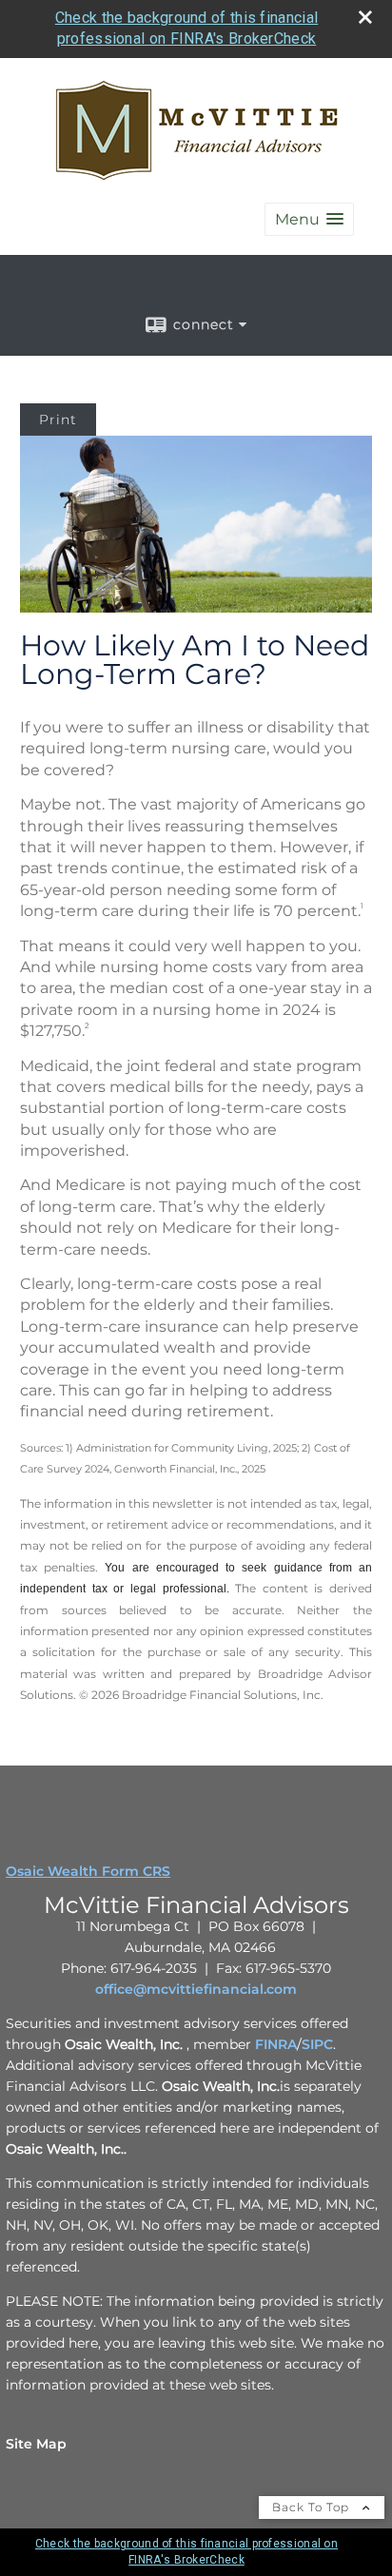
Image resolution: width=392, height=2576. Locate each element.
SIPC (317, 2044)
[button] (309, 219)
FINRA (276, 2044)
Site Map (36, 2444)
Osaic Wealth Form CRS (88, 1871)
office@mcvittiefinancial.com (196, 1989)
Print (58, 420)
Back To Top (313, 2507)
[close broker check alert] (365, 17)
